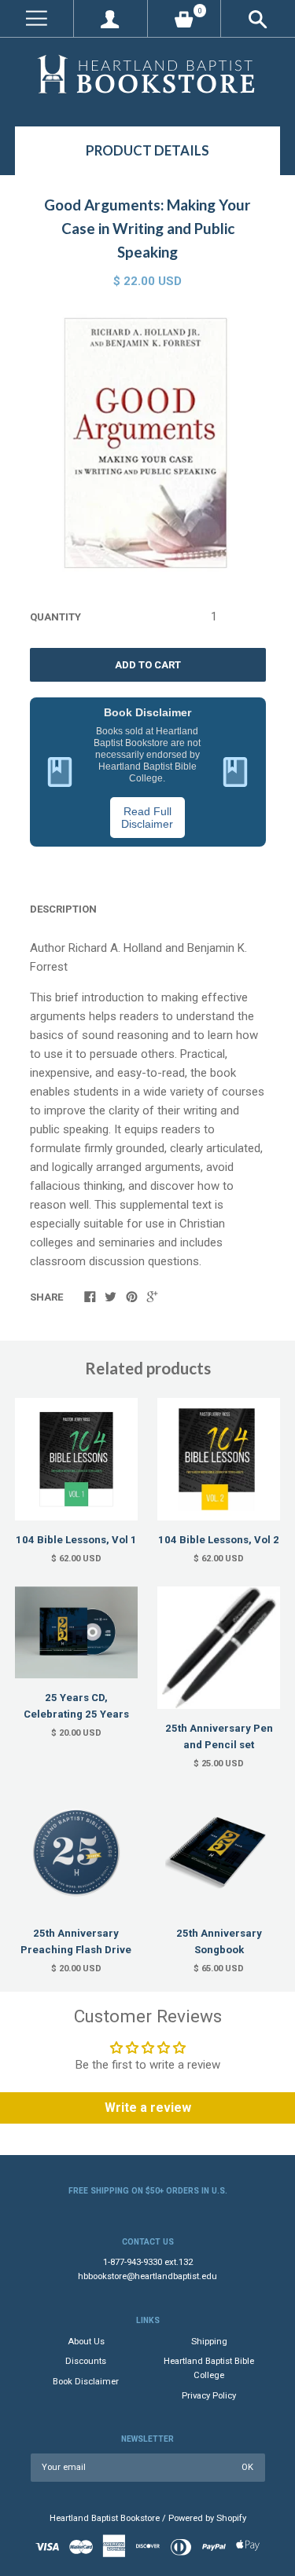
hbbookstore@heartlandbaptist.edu (147, 2276)
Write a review (148, 2108)
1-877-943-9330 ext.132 (148, 2262)
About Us (86, 2342)
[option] (147, 445)
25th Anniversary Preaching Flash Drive (76, 1941)
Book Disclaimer (86, 2382)
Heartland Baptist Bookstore (105, 2518)
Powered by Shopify (207, 2518)
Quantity (55, 617)
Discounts (86, 2361)
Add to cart (148, 665)
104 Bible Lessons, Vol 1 (76, 1540)
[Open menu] (37, 18)
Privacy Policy (209, 2396)
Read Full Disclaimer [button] (147, 818)
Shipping (209, 2342)
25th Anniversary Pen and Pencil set (219, 1736)
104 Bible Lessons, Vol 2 (219, 1540)
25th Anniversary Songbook (219, 1941)
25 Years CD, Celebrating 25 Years (76, 1706)
